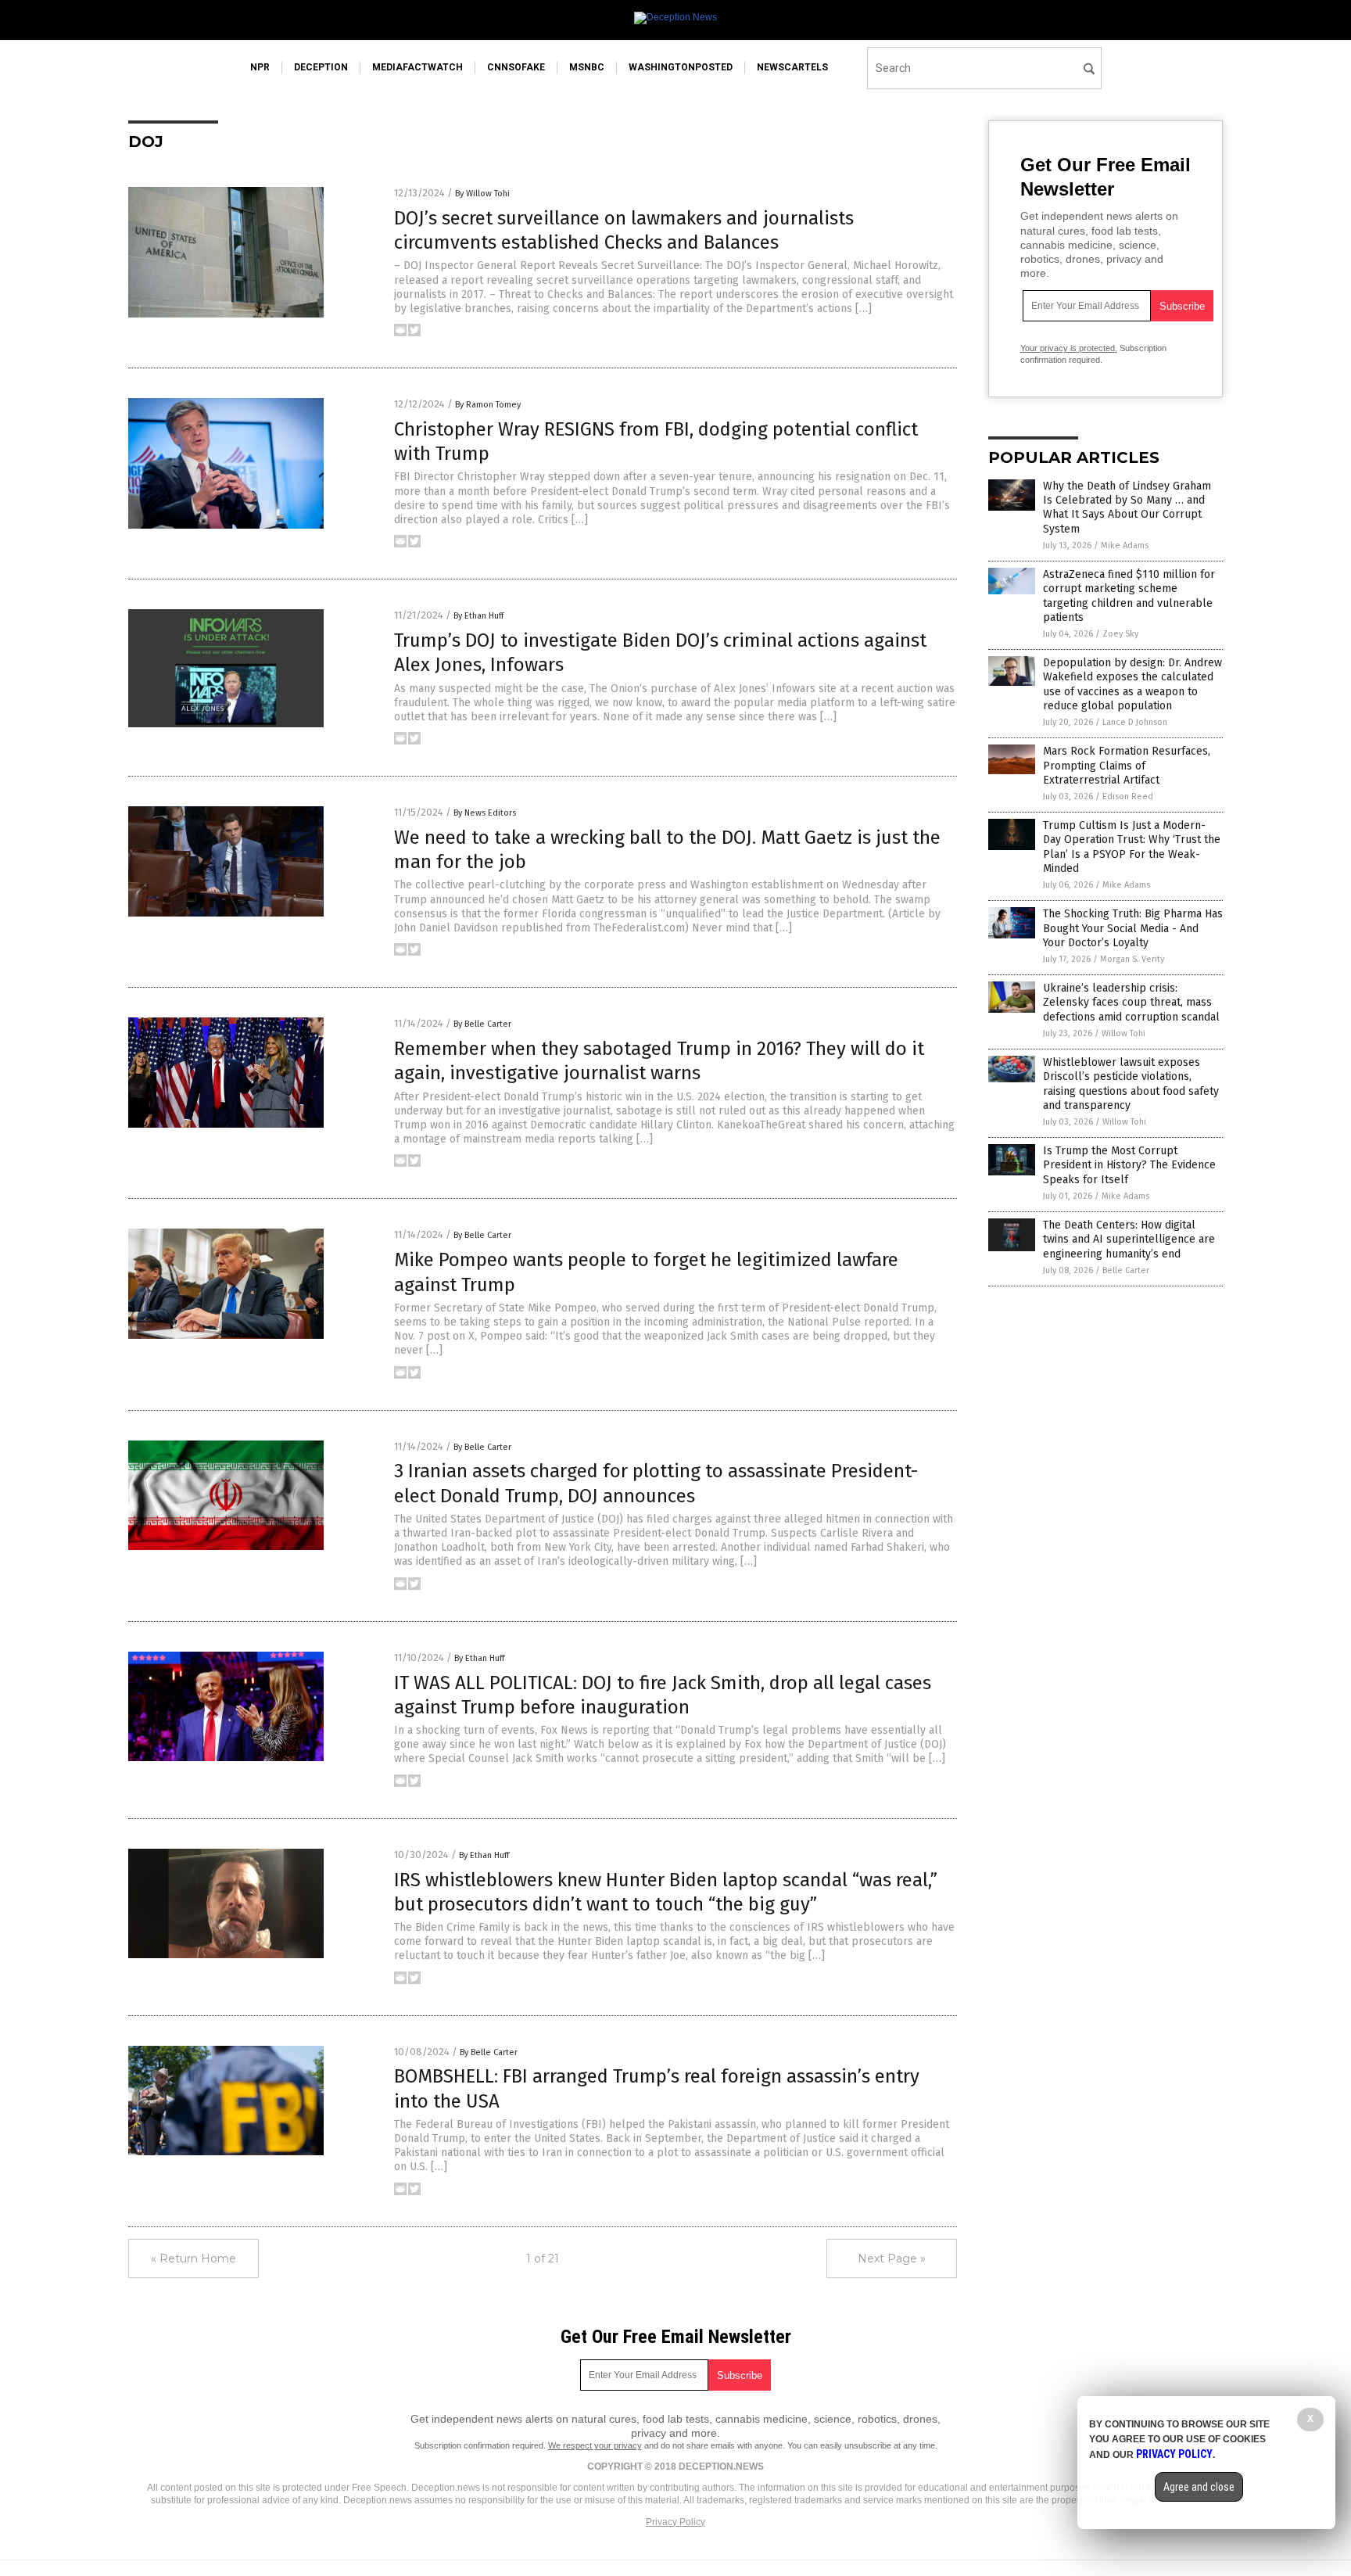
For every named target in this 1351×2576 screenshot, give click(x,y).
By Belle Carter (482, 1024)
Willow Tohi (1123, 1033)
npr (260, 67)
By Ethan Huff (478, 616)
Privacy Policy (675, 2522)
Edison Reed (1128, 796)
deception (321, 67)
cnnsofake (516, 67)
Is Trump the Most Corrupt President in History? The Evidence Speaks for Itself (1129, 1165)
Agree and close (1199, 2487)
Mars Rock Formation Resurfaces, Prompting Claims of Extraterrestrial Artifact (1127, 765)
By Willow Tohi (482, 194)
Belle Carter (1126, 1270)
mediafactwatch (417, 67)
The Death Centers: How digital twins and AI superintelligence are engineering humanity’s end (1129, 1239)
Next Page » (892, 2258)
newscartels (792, 67)
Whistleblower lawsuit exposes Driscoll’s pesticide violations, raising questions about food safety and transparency (1131, 1084)
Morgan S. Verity (1132, 959)
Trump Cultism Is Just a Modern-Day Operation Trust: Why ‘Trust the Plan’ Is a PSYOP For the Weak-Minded (1132, 847)
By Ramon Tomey (488, 405)
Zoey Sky (1120, 634)
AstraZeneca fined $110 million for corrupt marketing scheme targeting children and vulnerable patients (1129, 596)
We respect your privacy (595, 2445)
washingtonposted (681, 67)
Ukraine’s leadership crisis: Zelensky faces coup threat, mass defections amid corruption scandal (1131, 1002)
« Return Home (194, 2258)
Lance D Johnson (1135, 722)
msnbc (587, 67)
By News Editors (485, 813)
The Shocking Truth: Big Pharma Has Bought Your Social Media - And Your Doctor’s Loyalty (1133, 928)
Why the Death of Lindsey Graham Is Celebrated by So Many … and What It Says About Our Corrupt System (1127, 508)
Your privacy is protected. (1069, 348)
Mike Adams (1125, 545)
